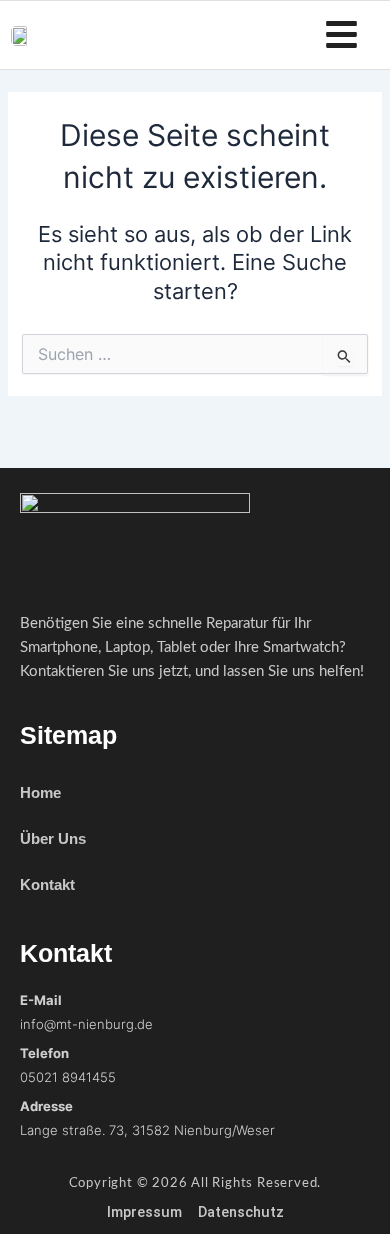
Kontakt (47, 884)
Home (40, 792)
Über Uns (53, 838)
